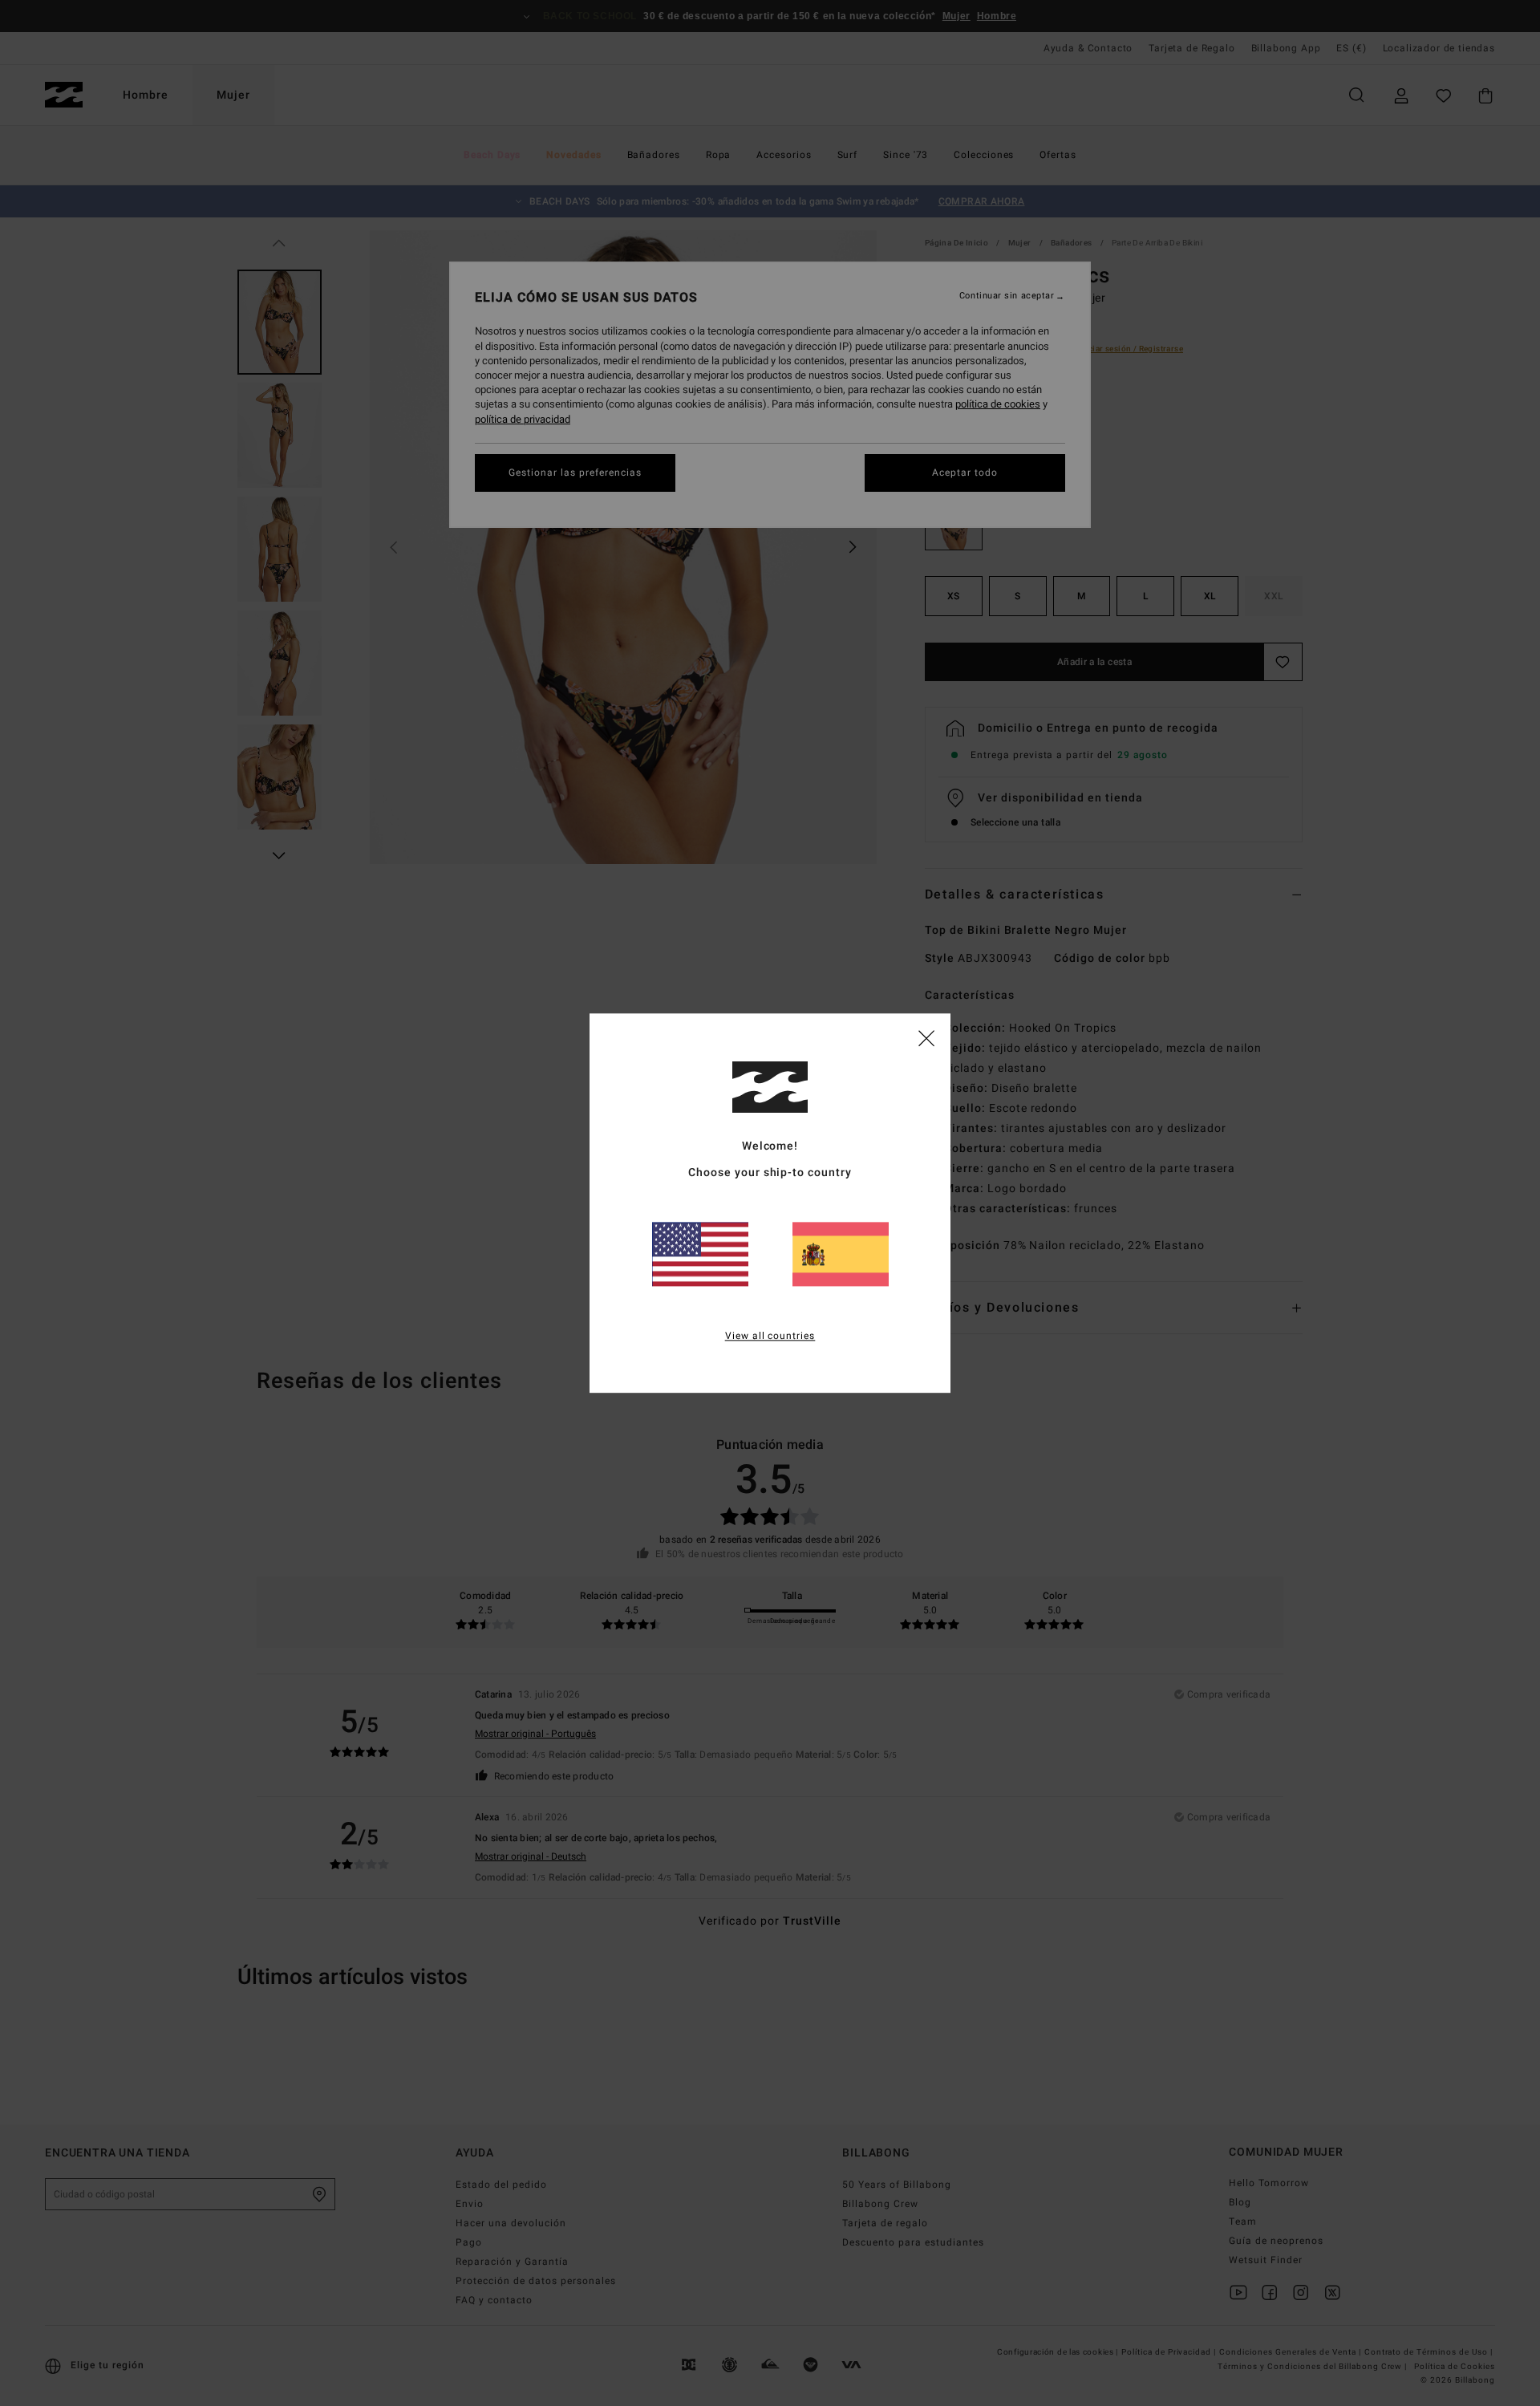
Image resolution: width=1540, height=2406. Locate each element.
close (926, 1037)
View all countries (770, 1336)
